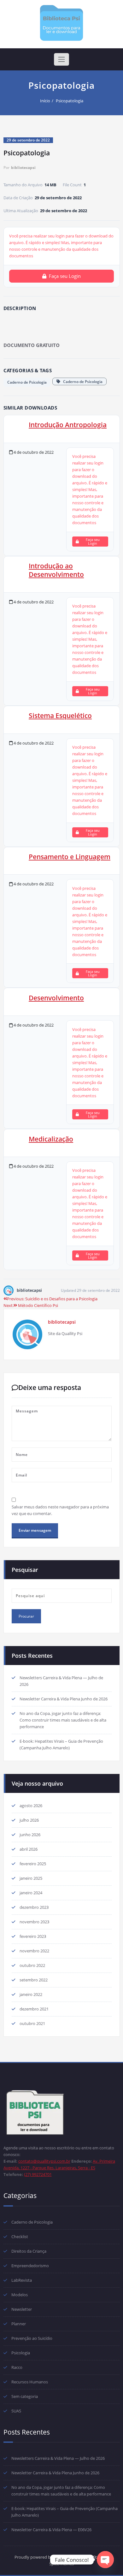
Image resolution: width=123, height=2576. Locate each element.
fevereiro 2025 (33, 1864)
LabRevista (22, 2280)
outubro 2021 (32, 2023)
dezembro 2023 (34, 1907)
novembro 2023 (34, 1922)
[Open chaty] (105, 2560)
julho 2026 (29, 1820)
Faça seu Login (65, 276)
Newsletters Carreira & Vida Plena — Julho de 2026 (58, 2458)
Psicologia (21, 2353)
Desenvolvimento (56, 998)
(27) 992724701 (38, 2174)
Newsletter (22, 2309)
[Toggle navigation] (61, 59)
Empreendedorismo (30, 2266)
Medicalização (51, 1139)
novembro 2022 (34, 1951)
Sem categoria (25, 2396)
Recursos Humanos (30, 2382)
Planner (19, 2324)
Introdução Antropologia (68, 425)
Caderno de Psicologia (27, 382)
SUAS (16, 2411)
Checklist (20, 2237)
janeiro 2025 (31, 1878)
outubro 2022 (32, 1965)
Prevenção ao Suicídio (32, 2338)
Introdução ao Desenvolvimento (56, 570)
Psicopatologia (70, 101)
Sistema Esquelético (60, 716)
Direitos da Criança (29, 2251)
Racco (17, 2367)
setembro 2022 (34, 1980)
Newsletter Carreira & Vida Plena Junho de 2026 (64, 1699)
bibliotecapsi (23, 168)
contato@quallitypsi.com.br (44, 2161)
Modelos (20, 2295)
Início (45, 101)
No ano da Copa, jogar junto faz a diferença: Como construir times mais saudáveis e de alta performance (63, 1720)
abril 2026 (29, 1849)
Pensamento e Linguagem (70, 857)
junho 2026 (30, 1835)
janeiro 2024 (31, 1893)
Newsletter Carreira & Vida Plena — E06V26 (51, 2530)
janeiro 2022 (31, 1994)
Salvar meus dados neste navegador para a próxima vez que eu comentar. (60, 1510)
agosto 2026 (31, 1806)
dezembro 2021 (34, 2009)
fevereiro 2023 (33, 1936)
